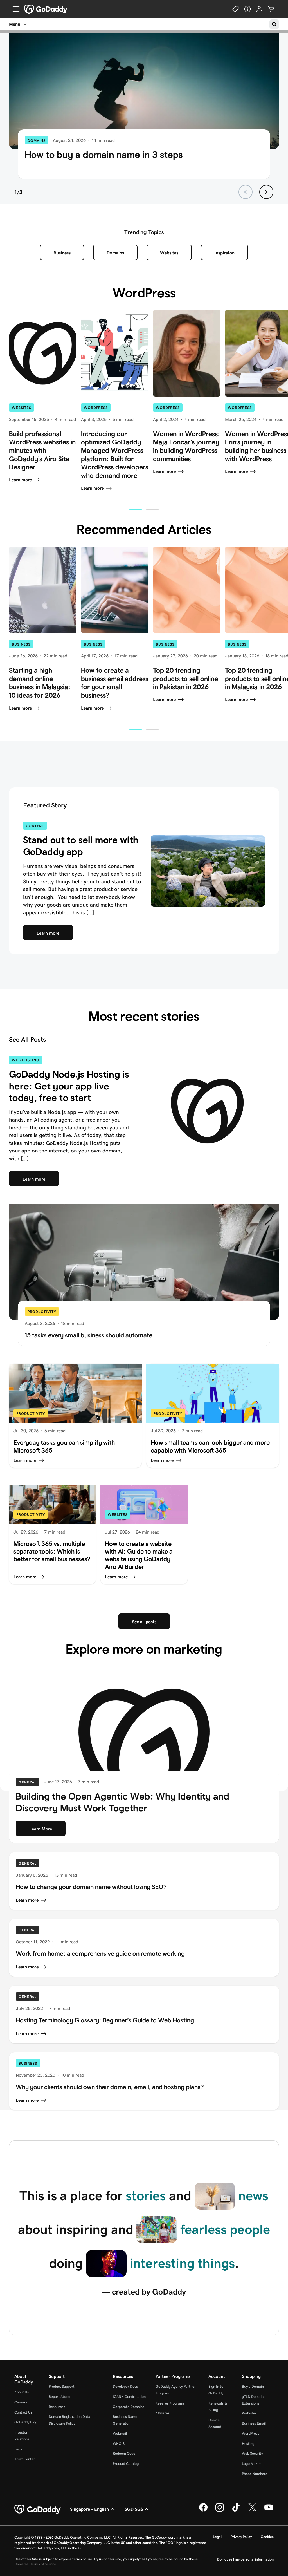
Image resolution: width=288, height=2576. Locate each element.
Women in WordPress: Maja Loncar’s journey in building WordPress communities (186, 446)
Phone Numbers (255, 2474)
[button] (136, 510)
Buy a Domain (253, 2386)
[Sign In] (259, 9)
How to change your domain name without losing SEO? (91, 1887)
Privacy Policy (241, 2537)
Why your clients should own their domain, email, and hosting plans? (110, 2087)
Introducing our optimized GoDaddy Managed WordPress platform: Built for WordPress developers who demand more (115, 455)
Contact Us (23, 2412)
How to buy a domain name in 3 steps (104, 155)
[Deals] (236, 9)
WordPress (96, 408)
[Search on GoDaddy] (274, 24)
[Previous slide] (246, 192)
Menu (15, 24)
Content (35, 826)
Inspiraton (224, 253)
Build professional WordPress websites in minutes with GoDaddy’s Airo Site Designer (42, 451)
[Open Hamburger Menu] (14, 9)
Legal (19, 2449)
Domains (37, 141)
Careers (21, 2402)
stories (146, 2196)
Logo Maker (251, 2464)
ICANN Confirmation (129, 2397)
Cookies (267, 2537)
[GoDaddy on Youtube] (269, 2511)
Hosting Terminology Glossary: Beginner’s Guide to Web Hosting (105, 2020)
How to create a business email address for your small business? (115, 683)
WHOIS (119, 2444)
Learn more (20, 480)
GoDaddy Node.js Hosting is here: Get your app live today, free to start (69, 1086)
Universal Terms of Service (35, 2564)
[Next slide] (266, 192)
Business (62, 253)
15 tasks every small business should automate (89, 1335)
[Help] (247, 9)
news (253, 2196)
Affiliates (163, 2413)
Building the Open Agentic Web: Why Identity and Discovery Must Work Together (122, 1802)
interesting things (182, 2263)
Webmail (120, 2433)
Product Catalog (126, 2464)
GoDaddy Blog (26, 2422)
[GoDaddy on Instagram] (220, 2511)
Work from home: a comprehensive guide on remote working (100, 1953)
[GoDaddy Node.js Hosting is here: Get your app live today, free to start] (207, 1111)
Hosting (248, 2444)
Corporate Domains (129, 2407)
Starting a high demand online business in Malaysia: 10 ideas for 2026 (40, 683)
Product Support (62, 2386)
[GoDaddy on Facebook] (203, 2511)
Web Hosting (26, 1060)
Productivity (42, 1312)
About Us (22, 2392)
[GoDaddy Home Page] (38, 2509)
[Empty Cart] (271, 9)
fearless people (225, 2229)
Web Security (252, 2453)
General (28, 1782)
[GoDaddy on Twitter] (252, 2511)
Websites (169, 253)
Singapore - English (89, 2509)
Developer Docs (125, 2386)
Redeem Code (124, 2453)
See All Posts (27, 1039)
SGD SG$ (134, 2509)
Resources (57, 2407)
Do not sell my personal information (245, 2559)
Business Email (254, 2423)
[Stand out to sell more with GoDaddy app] (208, 871)
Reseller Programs (170, 2403)
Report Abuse (59, 2397)
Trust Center (25, 2459)
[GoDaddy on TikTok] (236, 2511)
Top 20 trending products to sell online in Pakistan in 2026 (185, 679)
